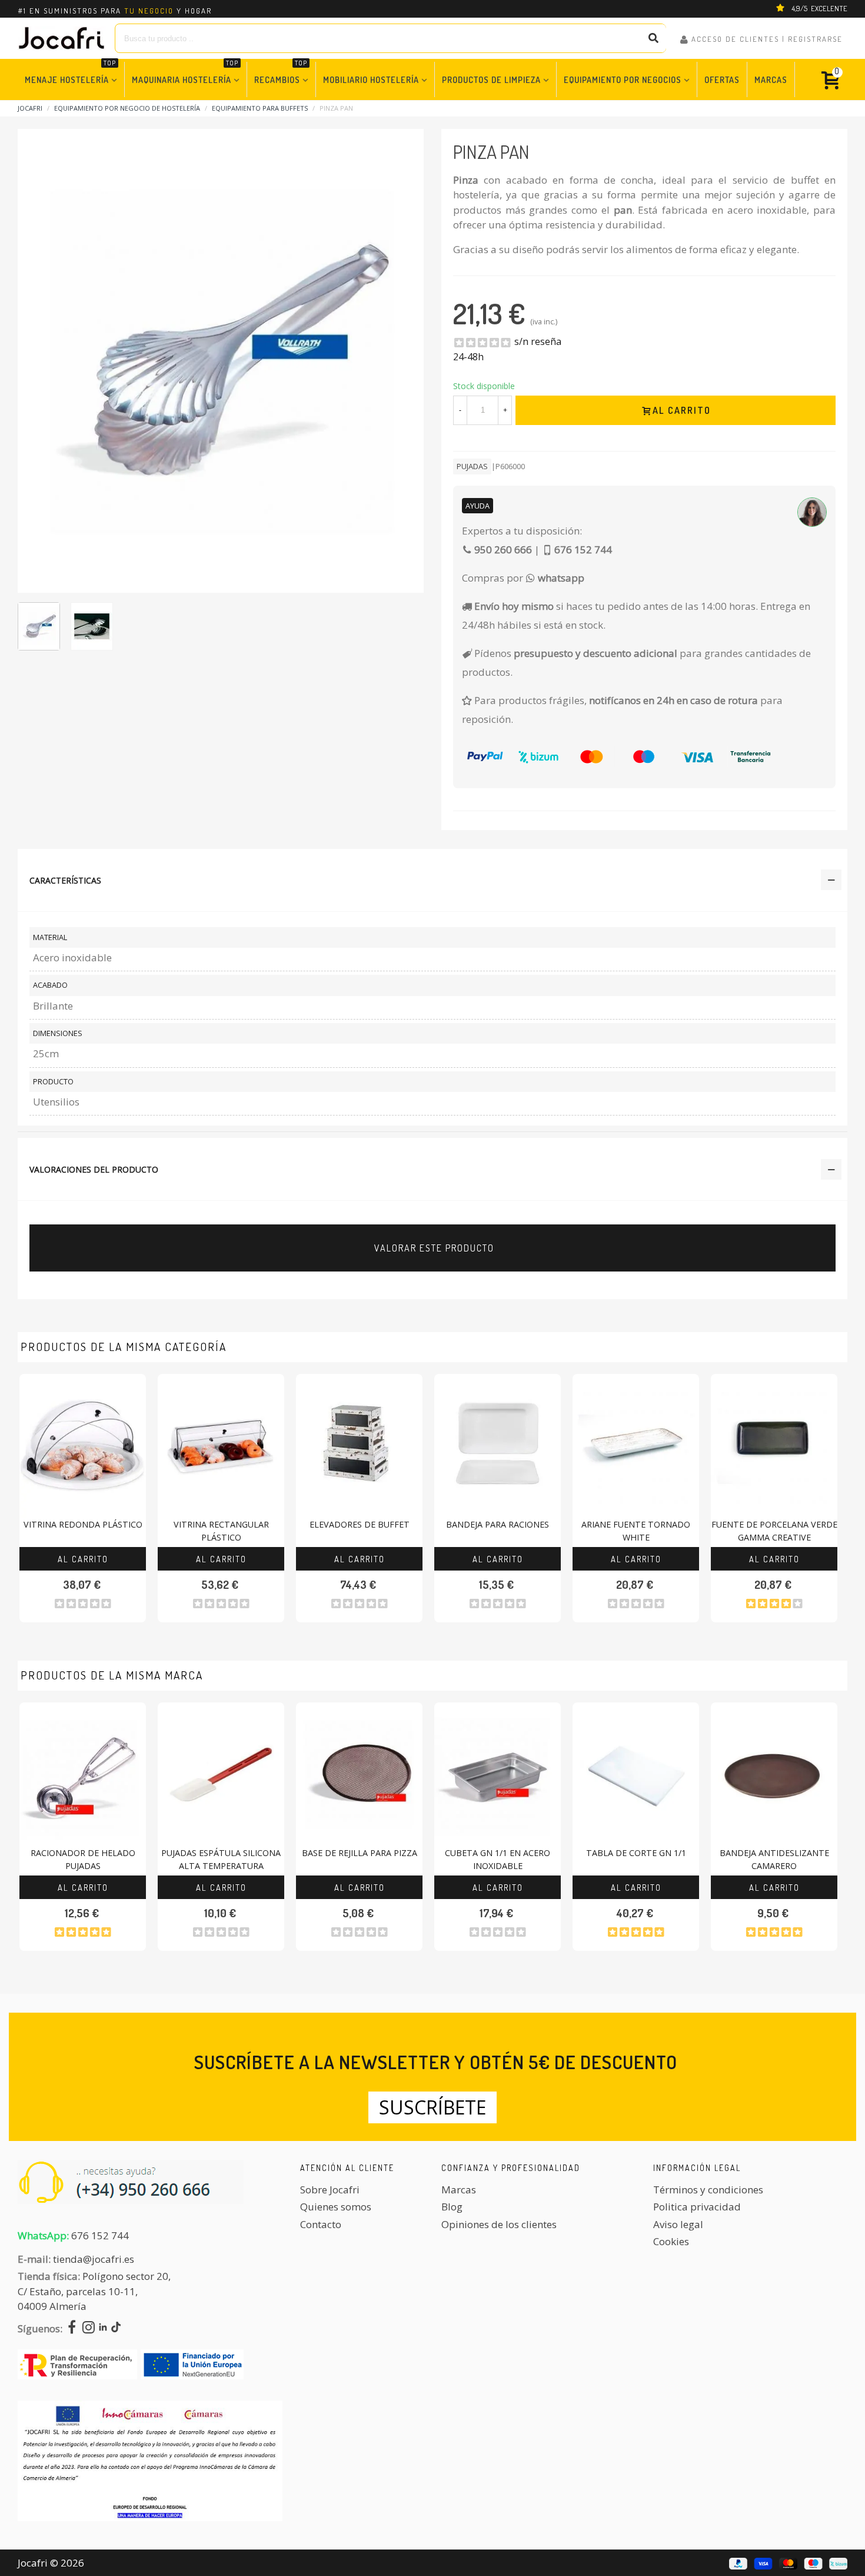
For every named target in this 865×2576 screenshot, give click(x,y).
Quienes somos (336, 2207)
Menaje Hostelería (70, 73)
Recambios (281, 73)
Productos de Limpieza (491, 79)
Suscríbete (432, 2107)
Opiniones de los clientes (499, 2224)
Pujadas (472, 466)
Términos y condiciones (708, 2190)
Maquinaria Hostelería (185, 73)
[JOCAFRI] (62, 38)
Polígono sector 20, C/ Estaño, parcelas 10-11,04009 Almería (94, 2291)
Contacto (321, 2224)
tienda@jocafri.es (94, 2259)
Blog (452, 2207)
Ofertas (722, 79)
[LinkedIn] (103, 2328)
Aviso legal (678, 2224)
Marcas (771, 79)
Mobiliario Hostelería (371, 79)
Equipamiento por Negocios (623, 79)
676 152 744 (100, 2235)
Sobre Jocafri (330, 2190)
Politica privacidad (697, 2207)
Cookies (671, 2241)
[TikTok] (116, 2328)
